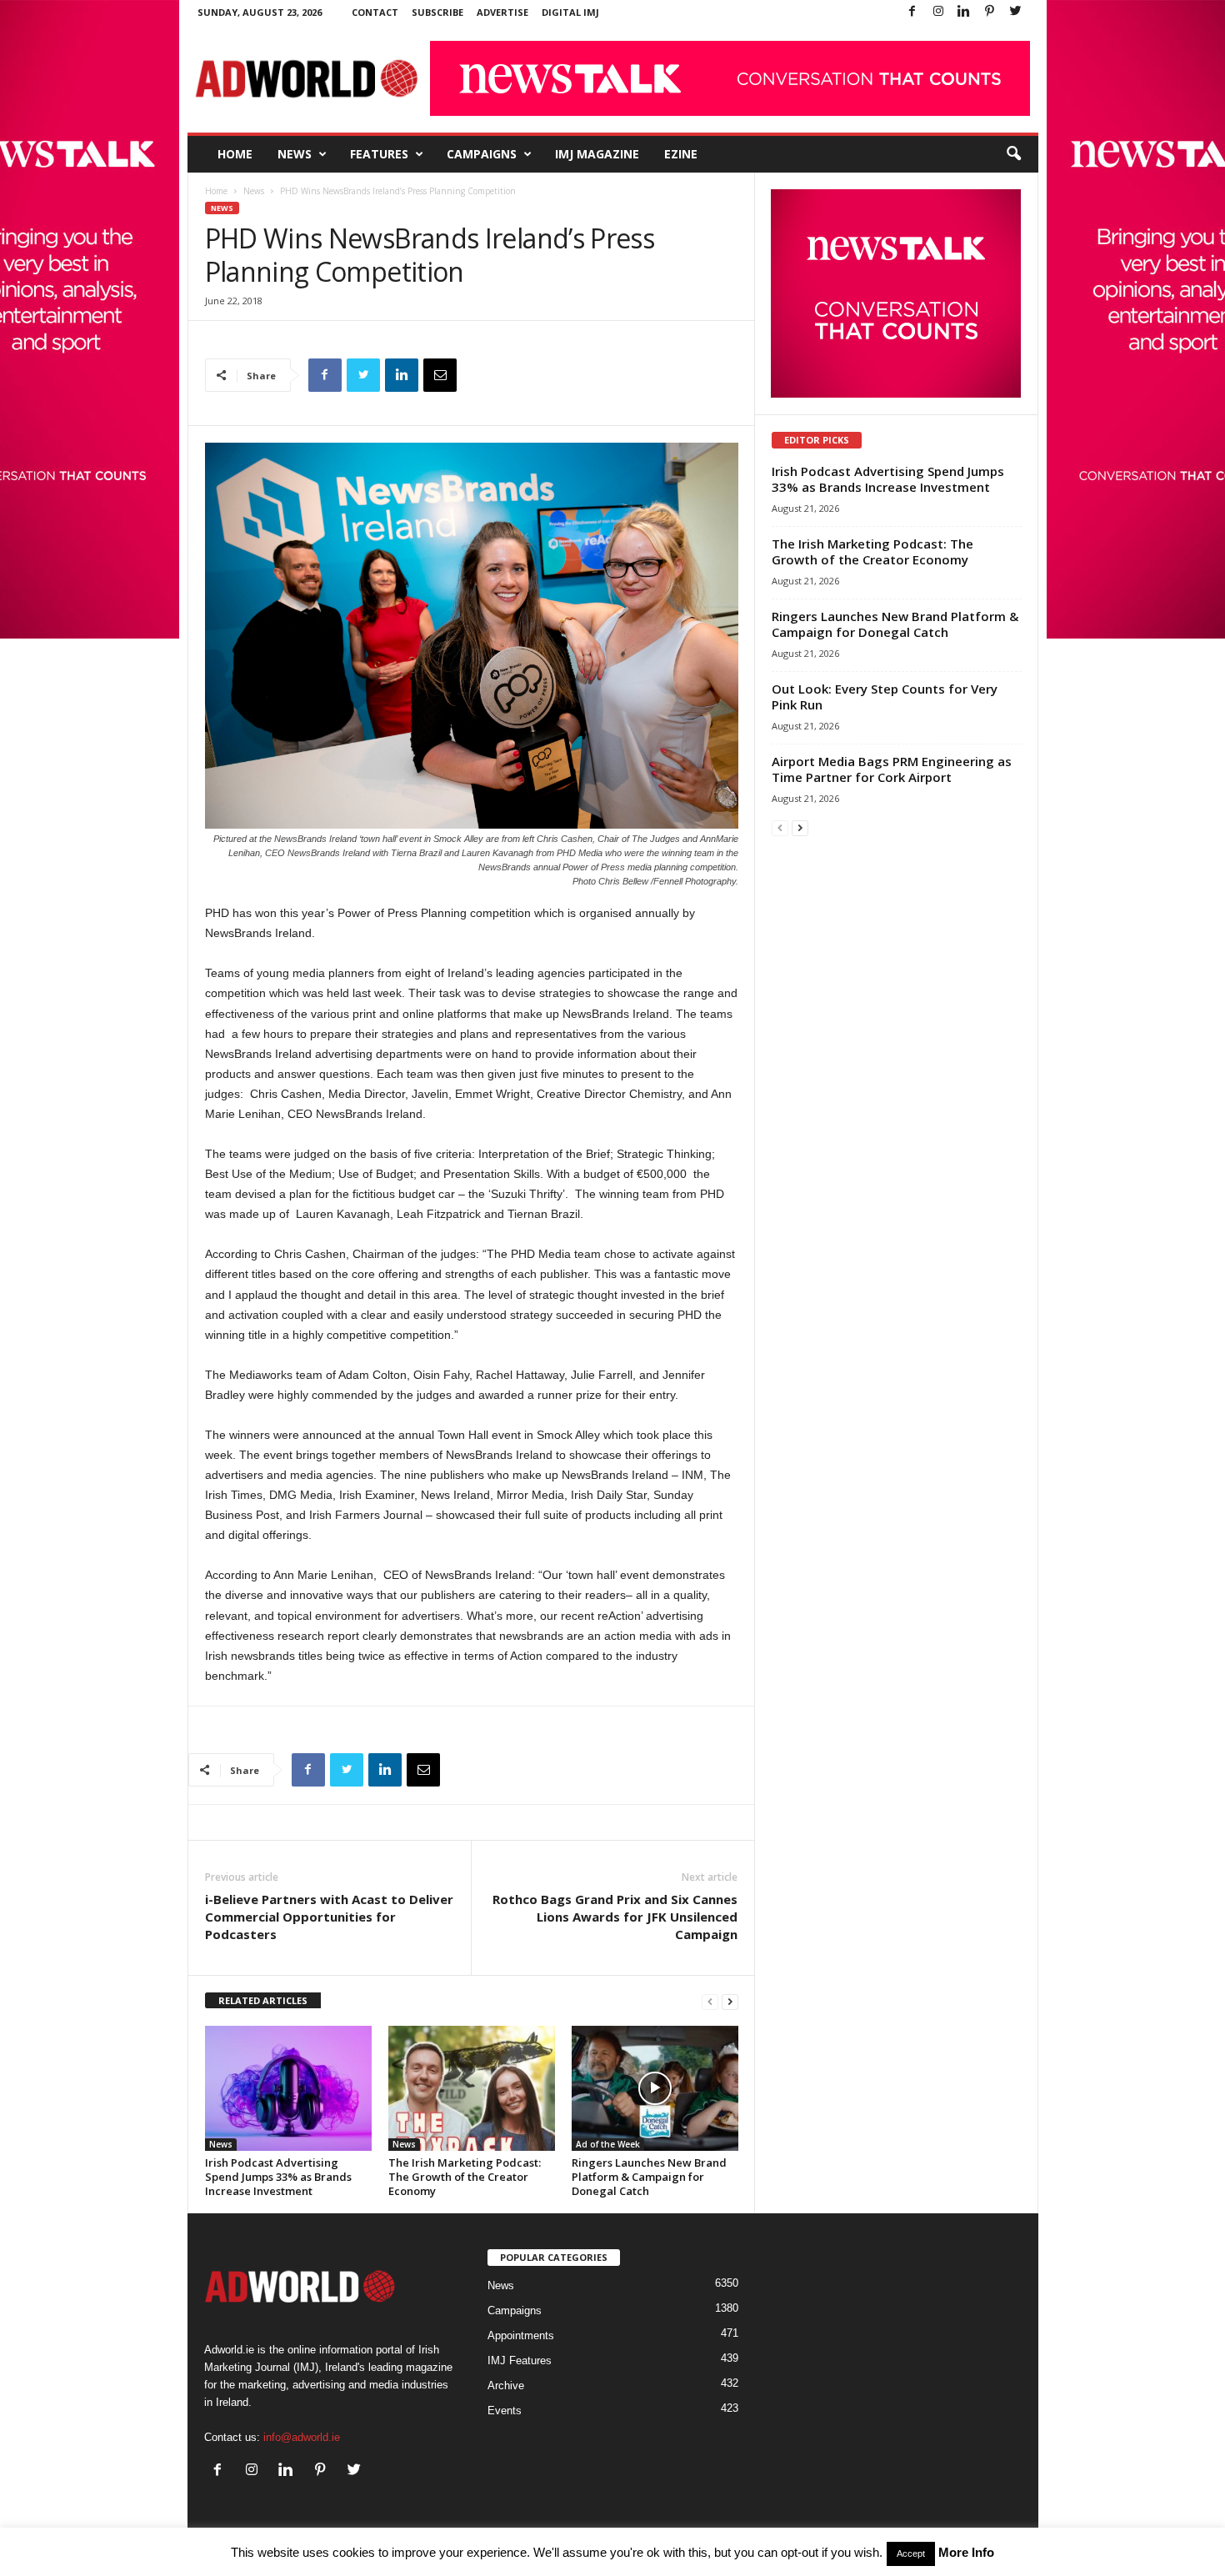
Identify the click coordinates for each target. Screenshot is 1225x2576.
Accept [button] (911, 2553)
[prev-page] (710, 2001)
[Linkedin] (964, 12)
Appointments (521, 2335)
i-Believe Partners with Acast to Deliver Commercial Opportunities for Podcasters (329, 1917)
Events (505, 2411)
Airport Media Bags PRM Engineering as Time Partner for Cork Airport (892, 769)
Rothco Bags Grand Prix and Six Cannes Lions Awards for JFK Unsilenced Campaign (615, 1917)
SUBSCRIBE (437, 12)
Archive (506, 2386)
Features (379, 154)
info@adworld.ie (302, 2437)
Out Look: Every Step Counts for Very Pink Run (885, 697)
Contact (375, 12)
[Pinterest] (990, 12)
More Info (966, 2552)
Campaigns (482, 154)
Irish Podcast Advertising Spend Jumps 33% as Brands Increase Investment (278, 2177)
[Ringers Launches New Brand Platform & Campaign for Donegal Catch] (655, 2088)
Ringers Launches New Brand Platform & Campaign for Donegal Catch (649, 2177)
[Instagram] (938, 12)
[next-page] (730, 2001)
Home (235, 154)
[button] (1013, 154)
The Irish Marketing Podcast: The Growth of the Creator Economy (465, 2177)
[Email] (440, 375)
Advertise (502, 12)
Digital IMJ (570, 12)
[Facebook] (912, 12)
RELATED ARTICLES (263, 2000)
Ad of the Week (608, 2144)
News (295, 154)
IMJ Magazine (597, 154)
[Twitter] (1016, 12)
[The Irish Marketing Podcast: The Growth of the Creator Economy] (472, 2088)
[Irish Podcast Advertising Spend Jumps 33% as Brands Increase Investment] (288, 2088)
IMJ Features (520, 2360)
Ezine (681, 154)
